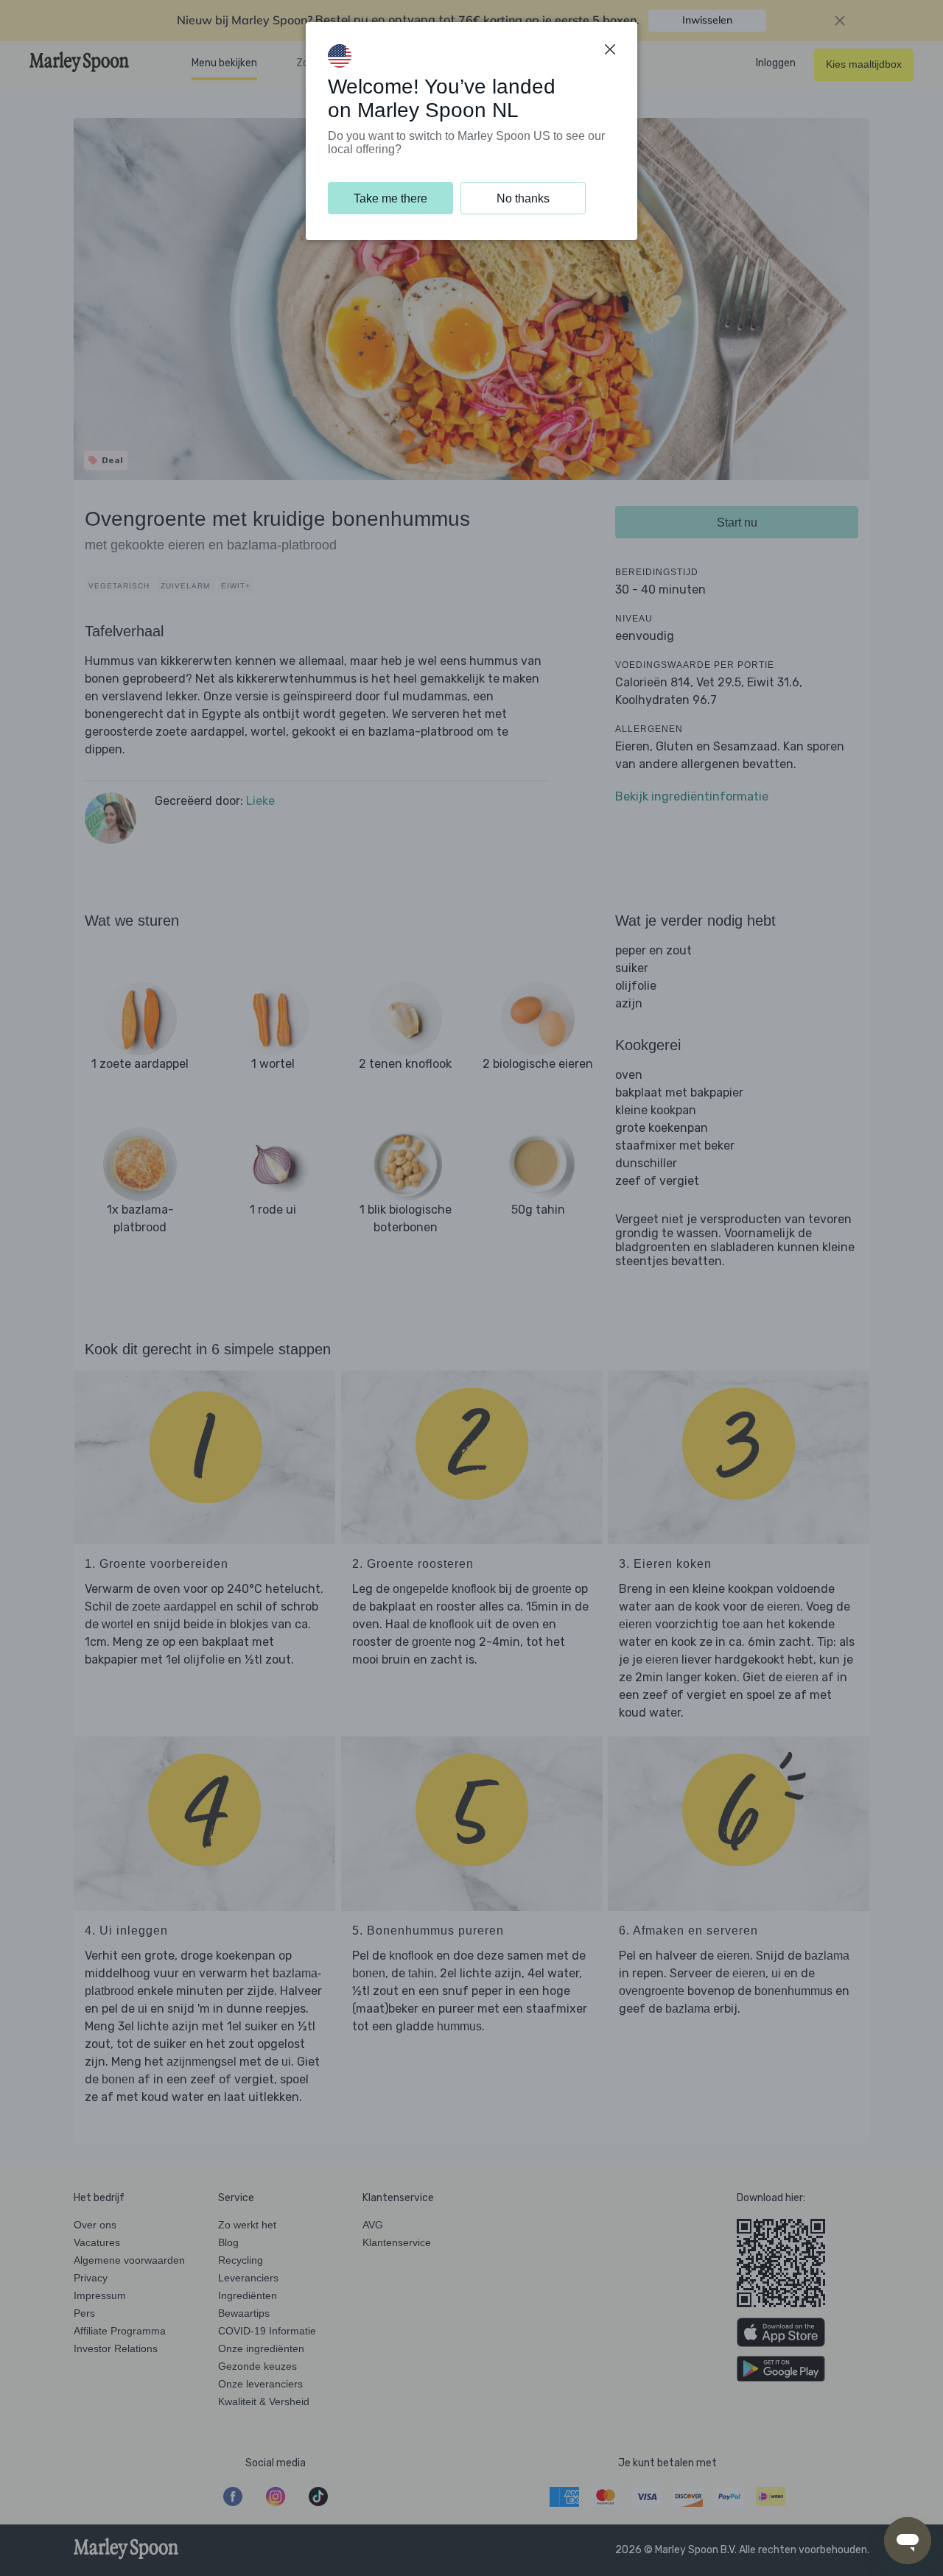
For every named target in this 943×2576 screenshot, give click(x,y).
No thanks (523, 198)
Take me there (390, 198)
